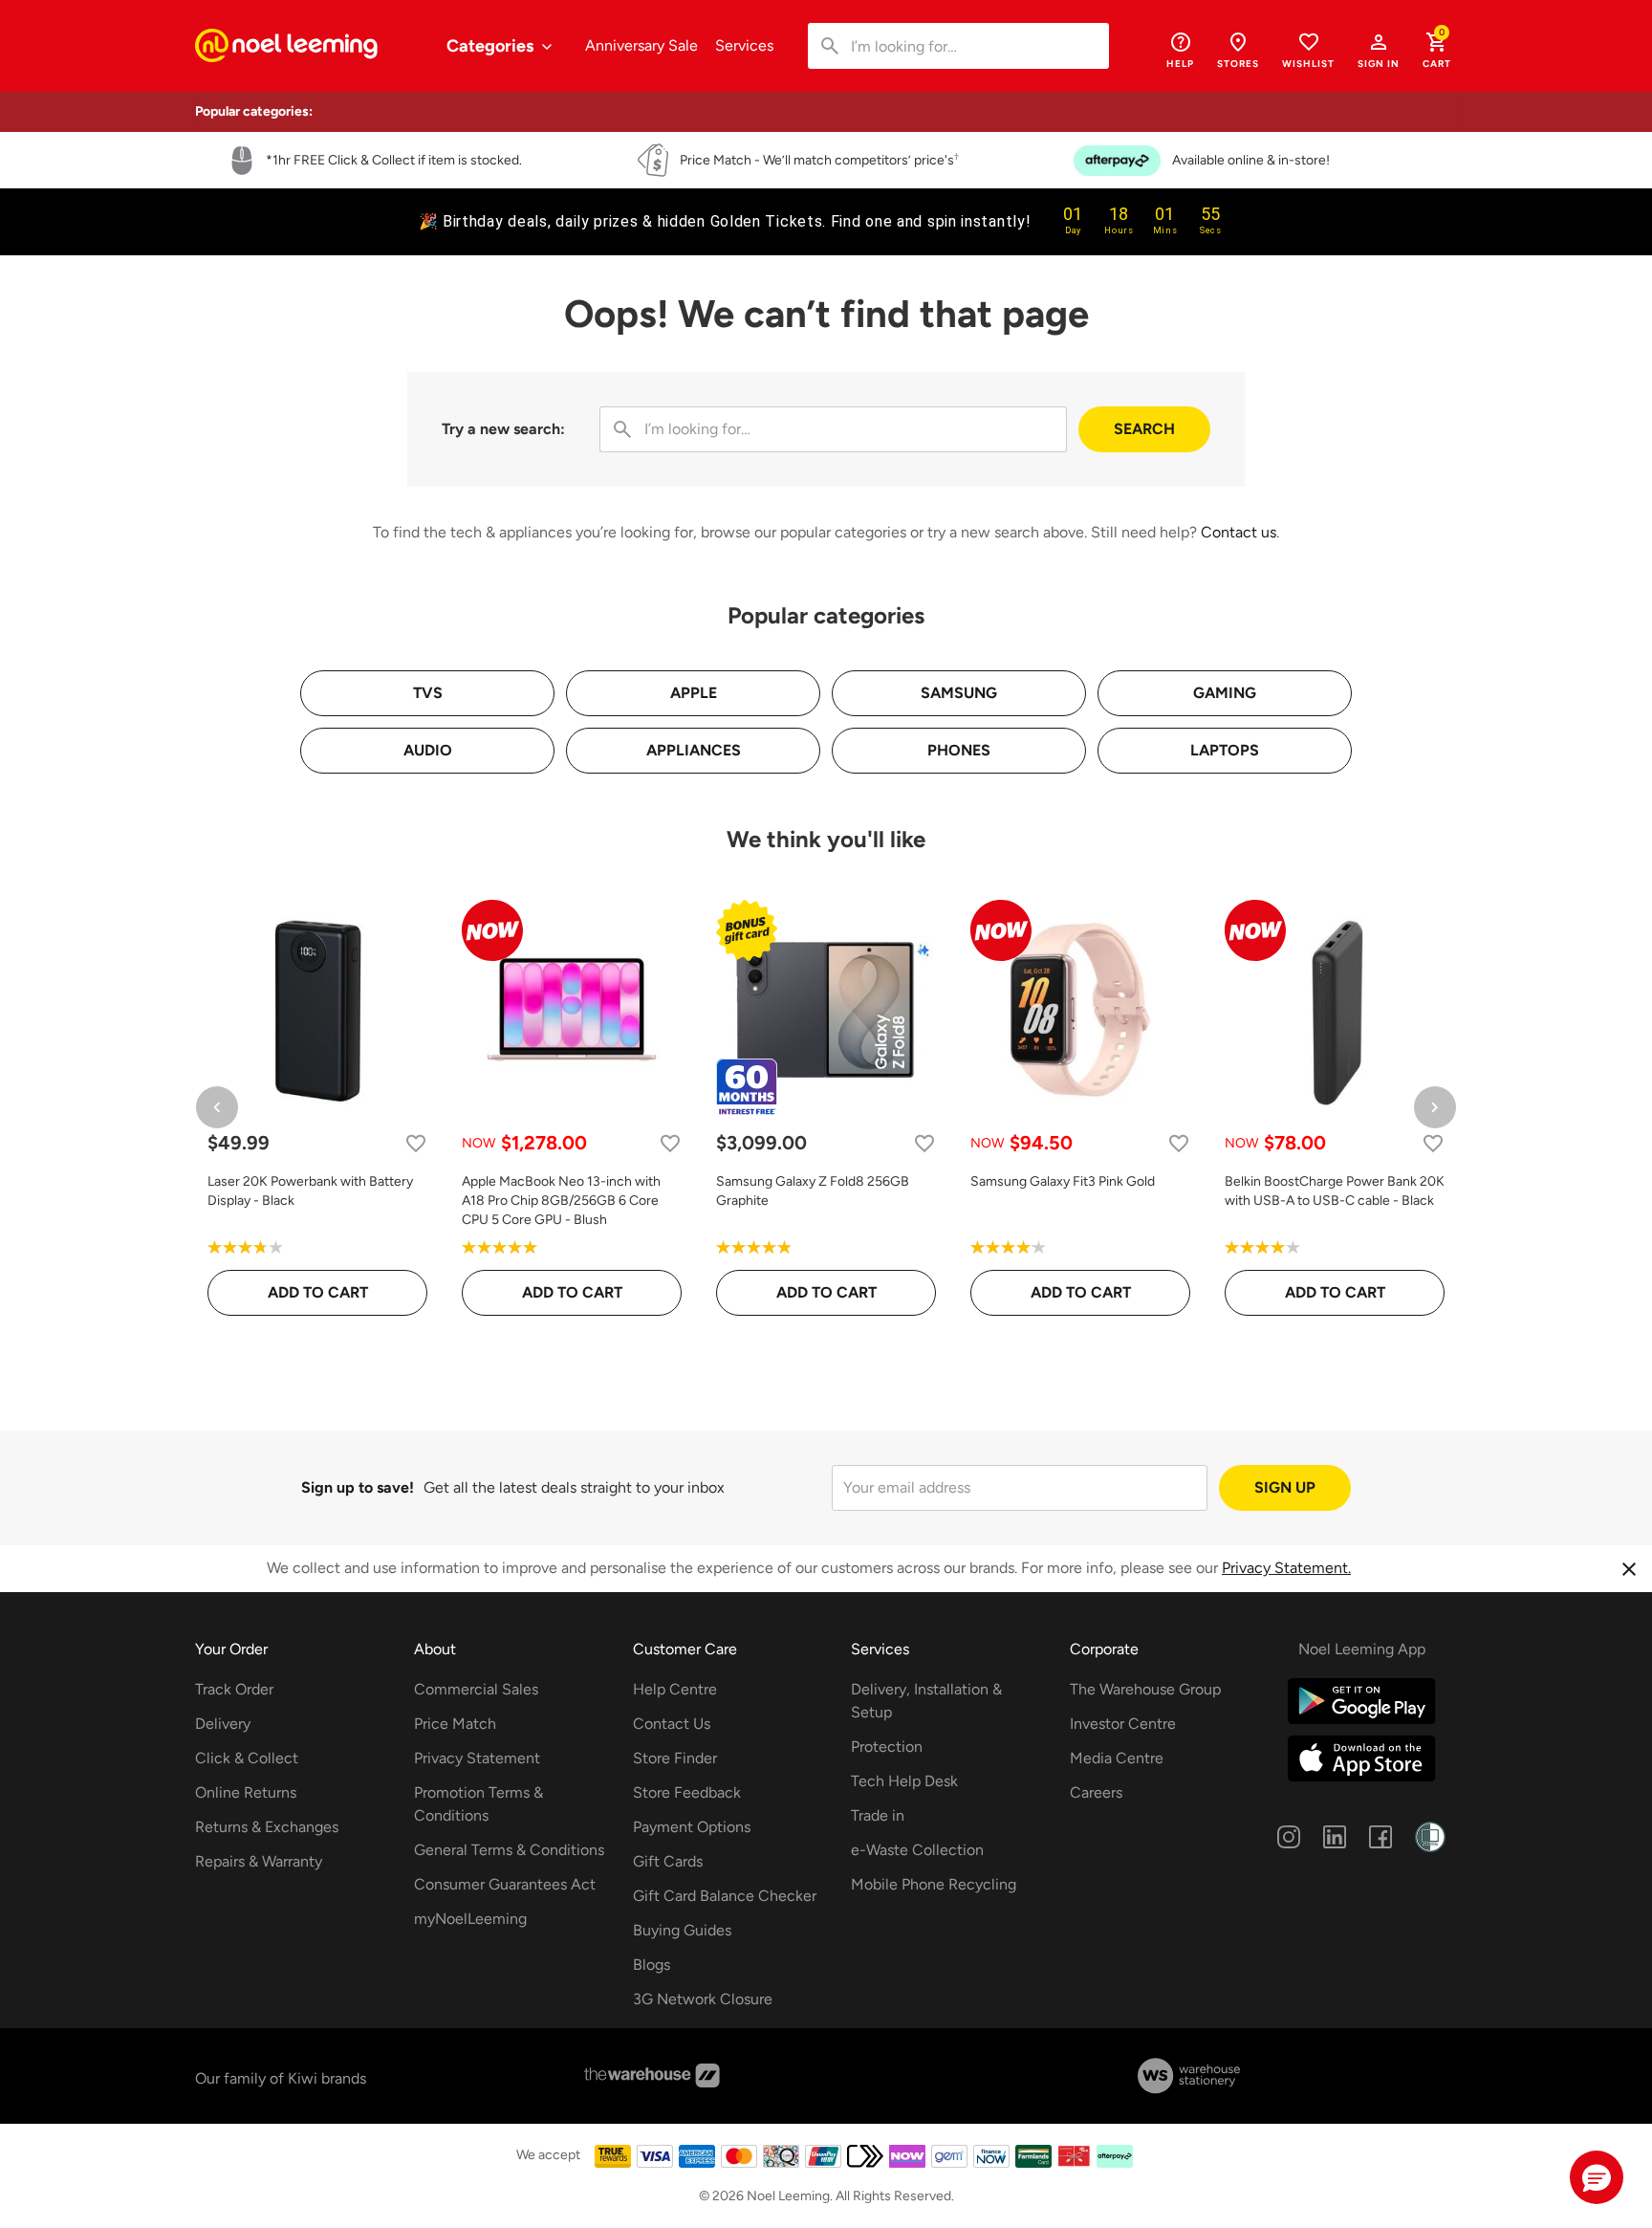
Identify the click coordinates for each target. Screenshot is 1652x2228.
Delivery (223, 1724)
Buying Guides (682, 1930)
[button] (1379, 50)
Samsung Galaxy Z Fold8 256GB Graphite (813, 1191)
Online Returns (246, 1792)
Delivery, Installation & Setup (926, 1701)
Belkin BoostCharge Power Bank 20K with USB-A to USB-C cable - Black (1335, 1191)
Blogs (652, 1965)
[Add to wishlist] (416, 1143)
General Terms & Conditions (509, 1850)
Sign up (1285, 1487)
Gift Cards (668, 1861)
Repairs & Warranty (259, 1861)
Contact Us (672, 1724)
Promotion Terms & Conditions (478, 1804)
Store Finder (675, 1758)
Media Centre (1117, 1758)
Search (1144, 429)
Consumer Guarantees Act (505, 1884)
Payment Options (692, 1827)
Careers (1096, 1792)
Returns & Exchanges (267, 1827)
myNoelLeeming (470, 1919)
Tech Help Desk (904, 1781)
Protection (887, 1747)
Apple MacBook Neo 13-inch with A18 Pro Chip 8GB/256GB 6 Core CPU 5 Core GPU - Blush (561, 1201)
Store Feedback (687, 1792)
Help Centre (675, 1689)
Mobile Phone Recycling (934, 1884)
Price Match (455, 1724)
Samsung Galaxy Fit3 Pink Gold (1063, 1181)
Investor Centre (1123, 1724)
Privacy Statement (477, 1758)
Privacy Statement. (1286, 1568)
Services (744, 45)
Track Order (234, 1689)
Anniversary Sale (641, 45)
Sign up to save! (358, 1487)
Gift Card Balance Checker (725, 1896)
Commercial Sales (476, 1689)
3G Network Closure (703, 1999)
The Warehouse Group (1145, 1689)
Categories (492, 46)
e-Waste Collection (917, 1850)
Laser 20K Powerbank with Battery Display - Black (310, 1191)
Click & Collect (247, 1758)
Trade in (878, 1815)
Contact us (1239, 532)
